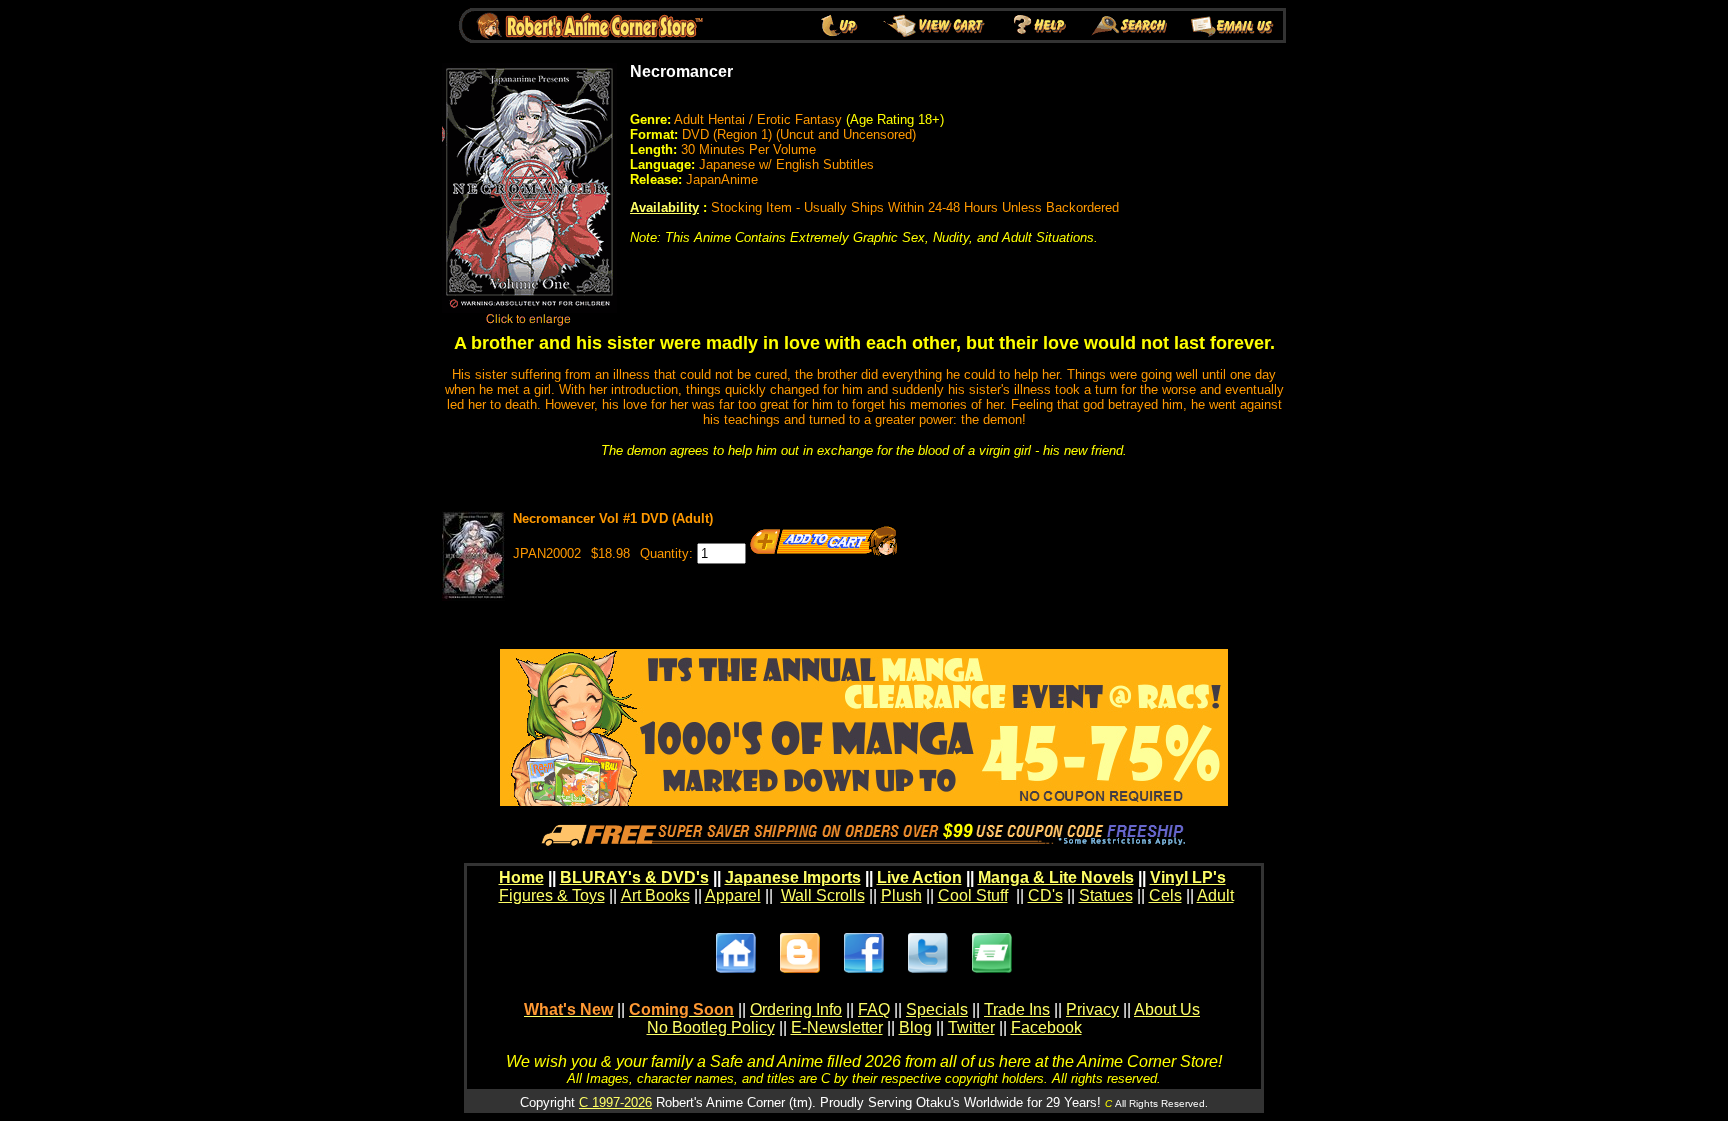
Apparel (733, 895)
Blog (915, 1027)
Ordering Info (796, 1009)
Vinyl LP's (1188, 877)
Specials (937, 1009)
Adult (1215, 895)
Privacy (1092, 1009)
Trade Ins (1017, 1009)
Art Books (655, 895)
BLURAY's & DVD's (634, 877)
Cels (1165, 895)
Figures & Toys (552, 895)
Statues (1106, 895)
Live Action (919, 877)
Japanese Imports (793, 877)
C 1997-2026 (615, 1102)
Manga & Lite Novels (1056, 877)
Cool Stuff (973, 895)
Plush (901, 895)
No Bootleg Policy (711, 1027)
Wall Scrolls (823, 895)
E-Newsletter (837, 1027)
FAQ (874, 1009)
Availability (664, 207)
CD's (1045, 895)
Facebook (1046, 1027)
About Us (1167, 1009)
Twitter (971, 1027)
